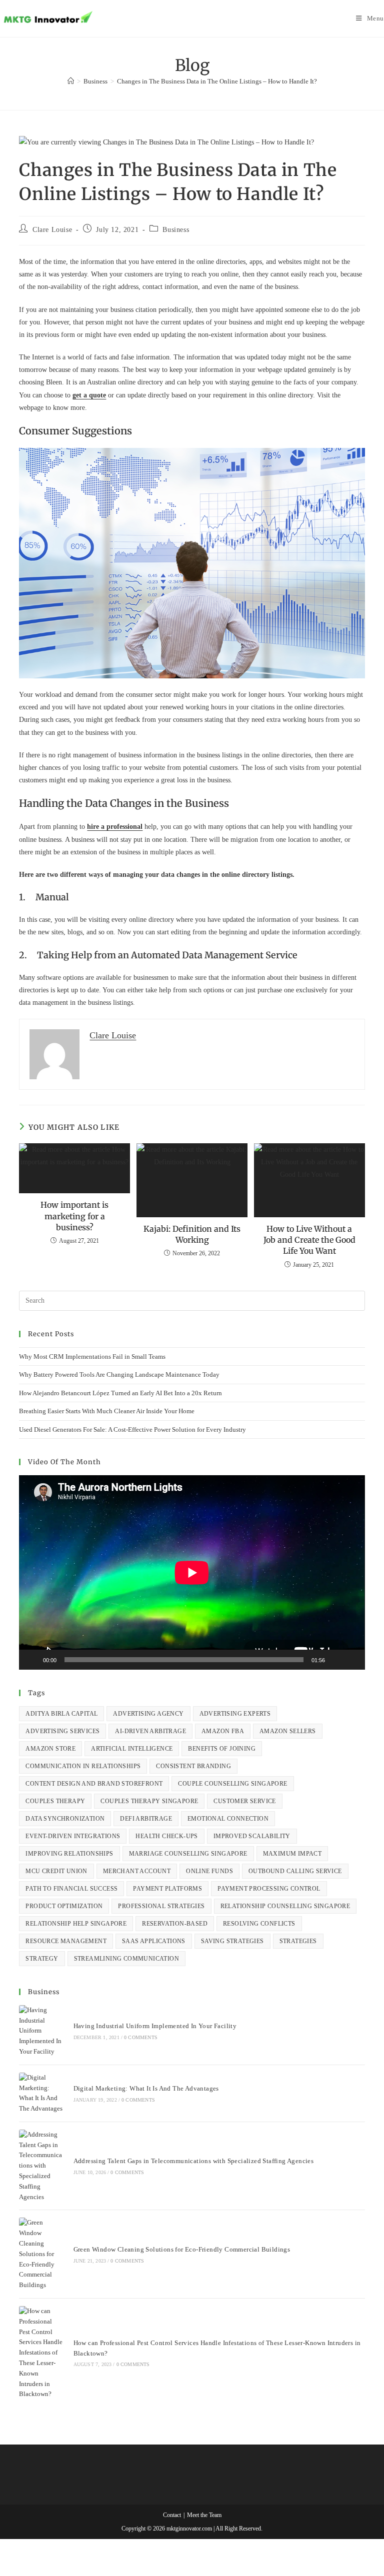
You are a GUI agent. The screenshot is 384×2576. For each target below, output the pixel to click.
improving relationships (69, 1854)
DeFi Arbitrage (146, 1819)
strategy (42, 1959)
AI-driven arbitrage (150, 1731)
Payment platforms (167, 1889)
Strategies (298, 1941)
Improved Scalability (252, 1836)
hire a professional (115, 827)
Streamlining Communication (126, 1959)
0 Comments (141, 2037)
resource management (66, 1941)
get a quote (89, 395)
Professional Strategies (161, 1906)
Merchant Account (137, 1871)
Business (176, 230)
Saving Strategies (232, 1941)
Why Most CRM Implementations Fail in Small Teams (92, 1356)
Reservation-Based (175, 1924)
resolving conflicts (259, 1924)
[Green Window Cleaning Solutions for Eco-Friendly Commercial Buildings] (41, 2254)
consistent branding (193, 1766)
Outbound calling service (295, 1871)
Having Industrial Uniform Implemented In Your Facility (155, 2026)
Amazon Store (50, 1749)
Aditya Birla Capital (61, 1714)
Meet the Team (204, 2515)
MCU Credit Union (56, 1871)
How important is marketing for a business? (74, 1216)
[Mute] (336, 1660)
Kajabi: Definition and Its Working (192, 1234)
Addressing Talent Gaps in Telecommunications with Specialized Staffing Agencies (194, 2161)
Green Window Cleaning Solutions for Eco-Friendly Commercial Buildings (182, 2249)
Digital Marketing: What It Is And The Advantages (146, 2088)
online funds (209, 1871)
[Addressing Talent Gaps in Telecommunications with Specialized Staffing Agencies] (41, 2166)
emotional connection (228, 1819)
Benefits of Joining (222, 1749)
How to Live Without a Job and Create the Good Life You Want (309, 1240)
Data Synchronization (65, 1819)
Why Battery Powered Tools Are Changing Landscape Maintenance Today (119, 1374)
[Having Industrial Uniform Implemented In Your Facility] (41, 2031)
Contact (172, 2515)
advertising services (62, 1731)
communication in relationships (83, 1766)
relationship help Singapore (76, 1924)
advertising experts (235, 1714)
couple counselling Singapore (232, 1784)
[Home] (71, 81)
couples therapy (55, 1801)
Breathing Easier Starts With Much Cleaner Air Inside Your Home (107, 1411)
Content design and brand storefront (94, 1784)
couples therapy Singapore (149, 1801)
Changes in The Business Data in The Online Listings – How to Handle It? (217, 81)
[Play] (32, 1660)
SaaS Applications (154, 1941)
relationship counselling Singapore (285, 1906)
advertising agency (148, 1714)
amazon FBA (223, 1731)
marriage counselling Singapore (188, 1854)
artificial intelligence (132, 1749)
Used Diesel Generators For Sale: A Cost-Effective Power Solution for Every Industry (132, 1429)
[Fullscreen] (352, 1660)
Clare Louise (52, 230)
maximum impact (292, 1854)
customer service (244, 1801)
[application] (192, 1572)
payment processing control (269, 1889)
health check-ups (166, 1836)
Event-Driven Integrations (73, 1836)
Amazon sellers (288, 1731)
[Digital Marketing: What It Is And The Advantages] (41, 2093)
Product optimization (64, 1906)
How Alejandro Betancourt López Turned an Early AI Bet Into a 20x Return (120, 1393)
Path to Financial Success (71, 1889)
